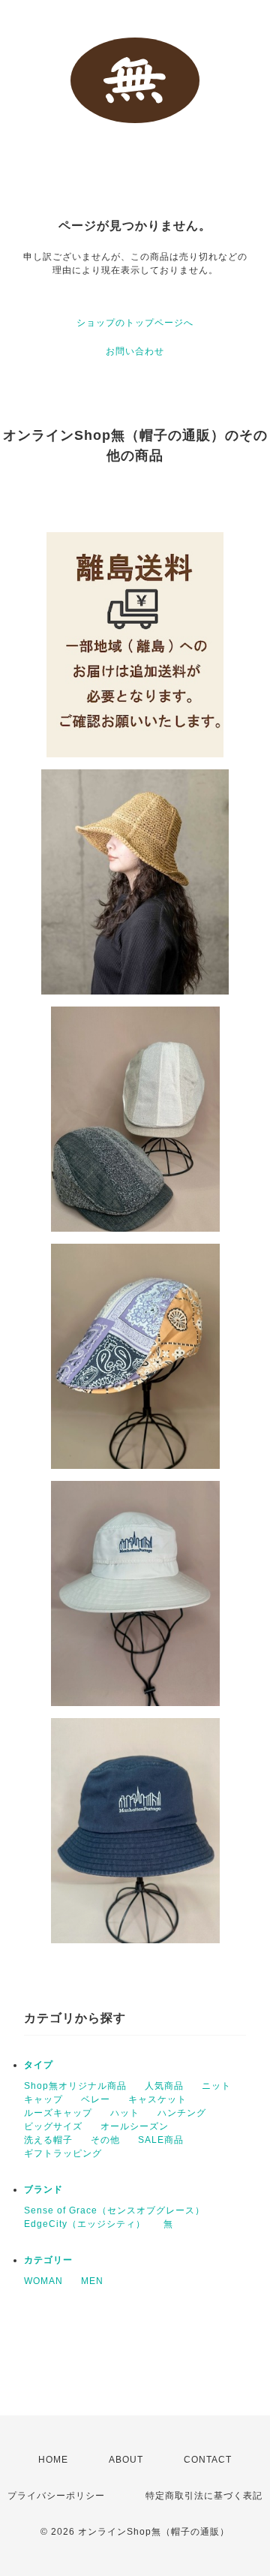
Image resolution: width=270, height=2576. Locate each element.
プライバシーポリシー (56, 2496)
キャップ (43, 2099)
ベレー (96, 2099)
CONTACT (208, 2460)
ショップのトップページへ (135, 323)
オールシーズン (135, 2126)
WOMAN (43, 2281)
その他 (105, 2140)
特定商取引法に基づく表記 (204, 2496)
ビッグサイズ (53, 2126)
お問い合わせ (135, 351)
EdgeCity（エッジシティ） (85, 2224)
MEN (92, 2281)
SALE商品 (161, 2140)
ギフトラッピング (63, 2153)
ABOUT (126, 2460)
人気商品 (164, 2086)
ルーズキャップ (58, 2113)
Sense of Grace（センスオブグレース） (114, 2210)
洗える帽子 (48, 2140)
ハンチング (182, 2113)
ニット (216, 2086)
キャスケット (157, 2099)
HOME (53, 2460)
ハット (125, 2113)
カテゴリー (48, 2260)
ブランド (43, 2189)
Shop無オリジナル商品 (75, 2086)
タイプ (39, 2065)
